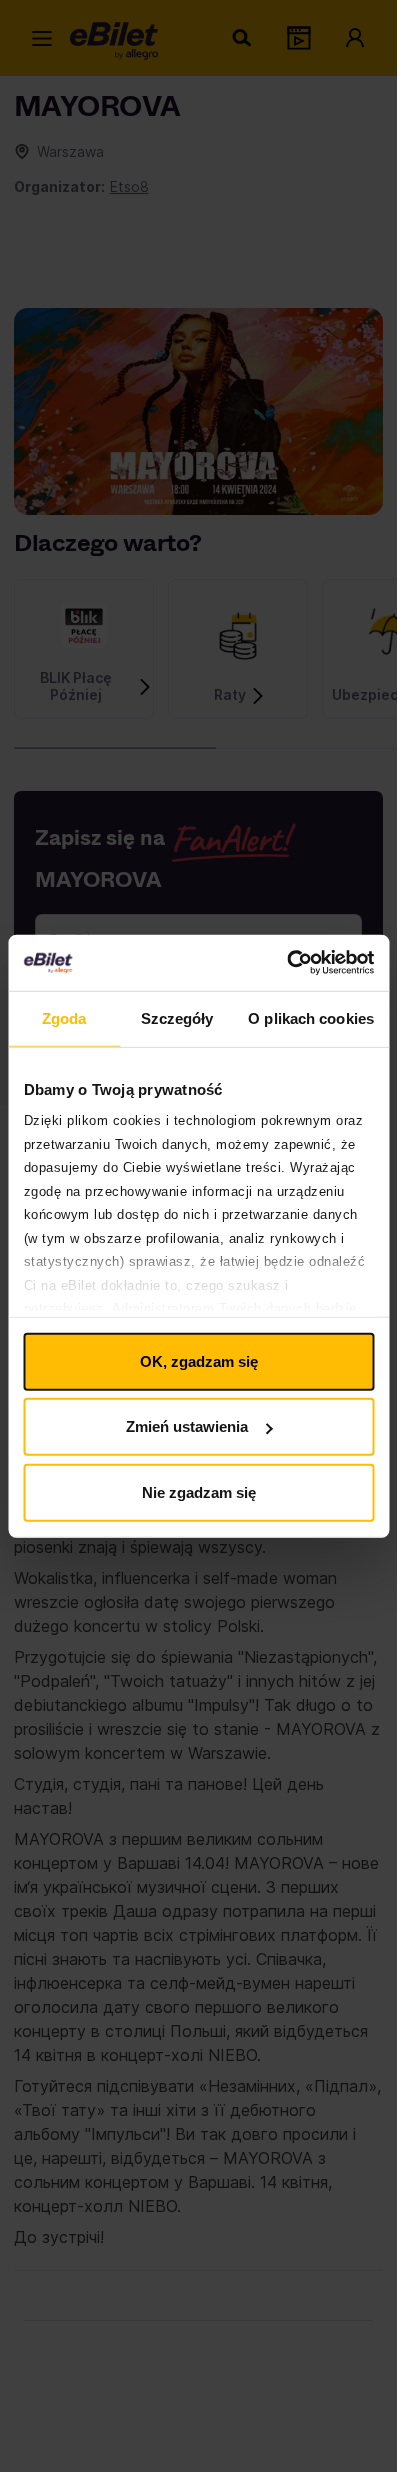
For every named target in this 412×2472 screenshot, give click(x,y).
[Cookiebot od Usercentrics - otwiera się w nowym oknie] (286, 963)
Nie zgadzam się (199, 1491)
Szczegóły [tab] (177, 1017)
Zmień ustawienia (187, 1426)
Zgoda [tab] (64, 1017)
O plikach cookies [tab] (311, 1017)
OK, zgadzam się (199, 1360)
